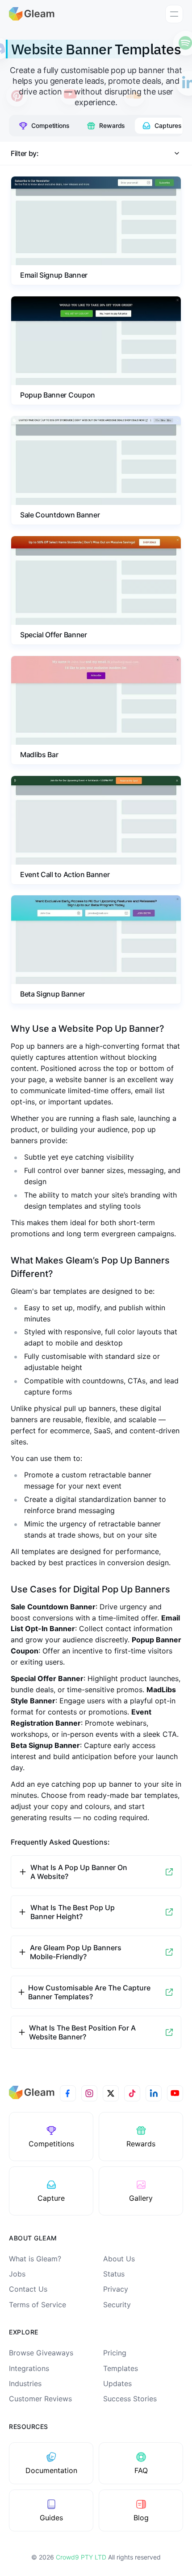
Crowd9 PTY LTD (82, 2557)
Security (117, 2305)
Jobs (17, 2274)
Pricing (115, 2353)
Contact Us (28, 2289)
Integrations (29, 2368)
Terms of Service (38, 2305)
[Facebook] (68, 2093)
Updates (117, 2383)
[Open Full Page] (169, 1872)
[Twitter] (111, 2093)
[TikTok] (132, 2093)
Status (114, 2274)
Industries (25, 2383)
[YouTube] (175, 2093)
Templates (121, 2368)
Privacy (116, 2289)
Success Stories (130, 2399)
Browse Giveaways (41, 2353)
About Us (119, 2259)
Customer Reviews (40, 2399)
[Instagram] (89, 2093)
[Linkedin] (154, 2093)
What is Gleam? (35, 2259)
